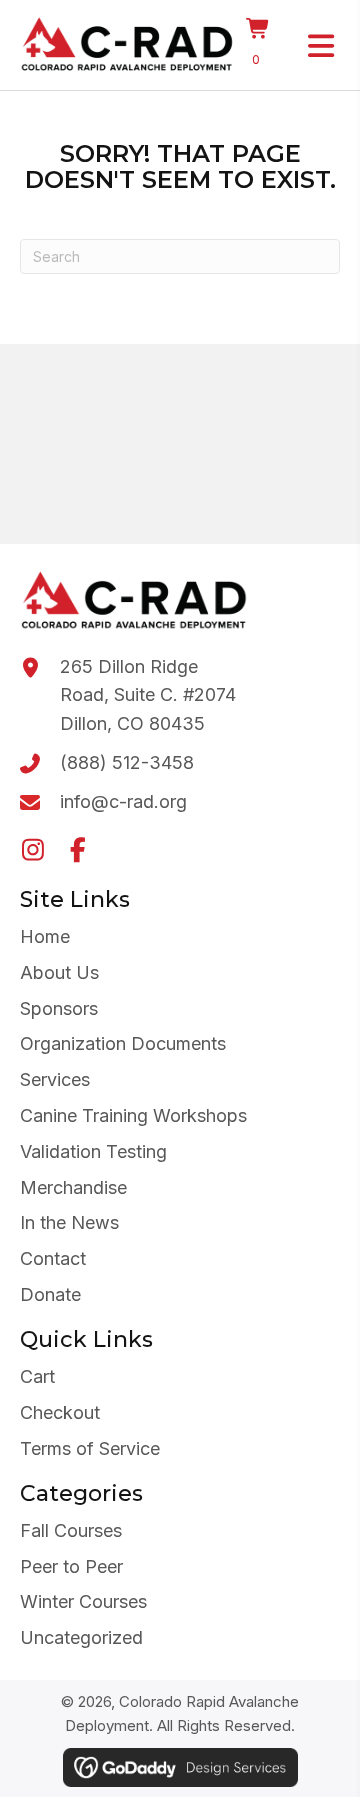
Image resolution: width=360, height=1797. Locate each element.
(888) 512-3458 (127, 762)
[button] (32, 849)
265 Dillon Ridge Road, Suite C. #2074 (148, 681)
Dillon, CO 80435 (132, 723)
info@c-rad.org (123, 801)
